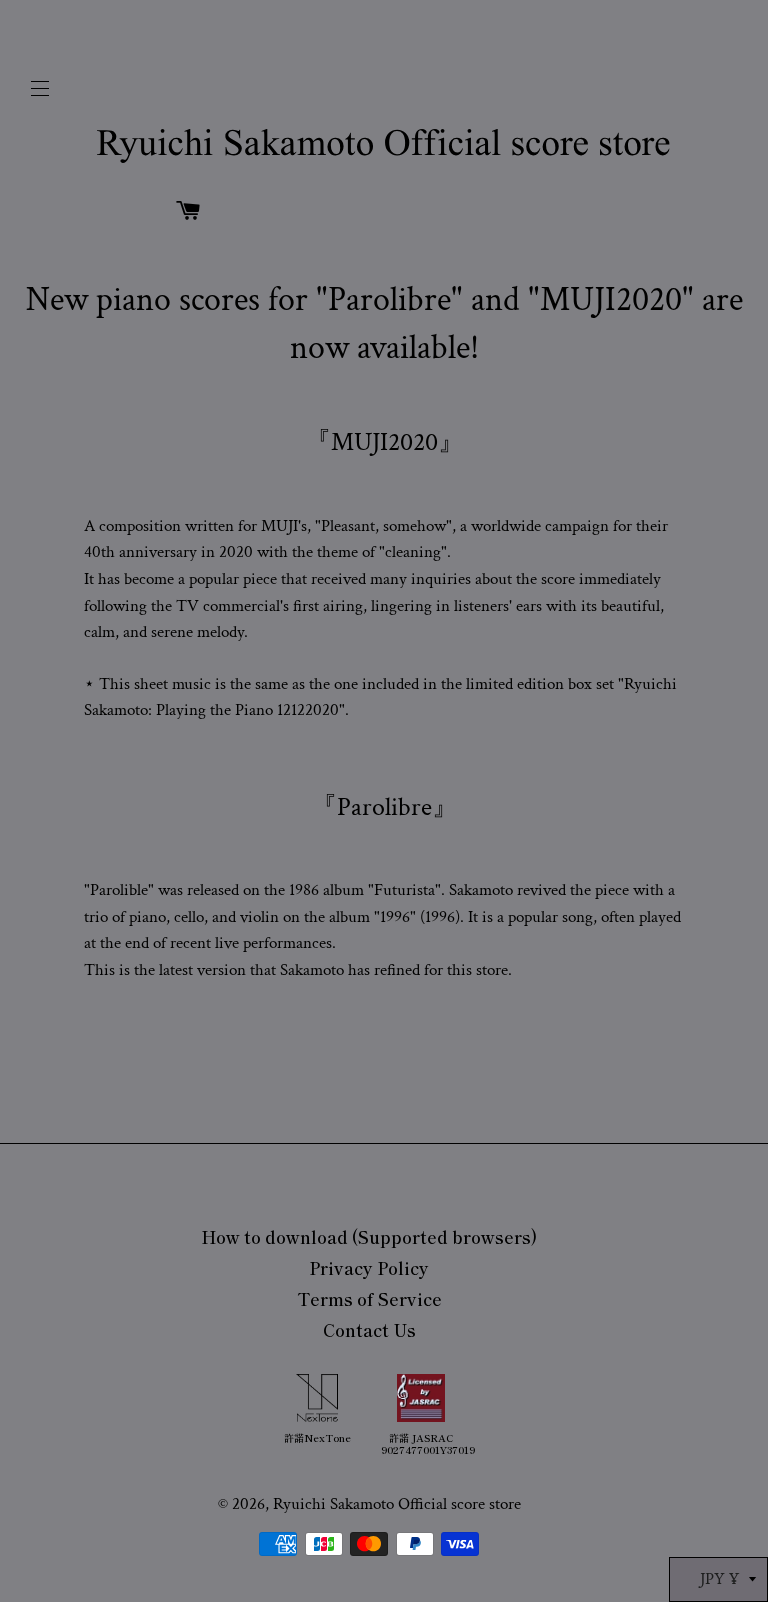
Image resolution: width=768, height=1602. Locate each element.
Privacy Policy (369, 1267)
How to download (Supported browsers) (369, 1236)
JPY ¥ (719, 1579)
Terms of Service (369, 1298)
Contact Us (369, 1329)
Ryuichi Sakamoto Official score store (397, 1504)
